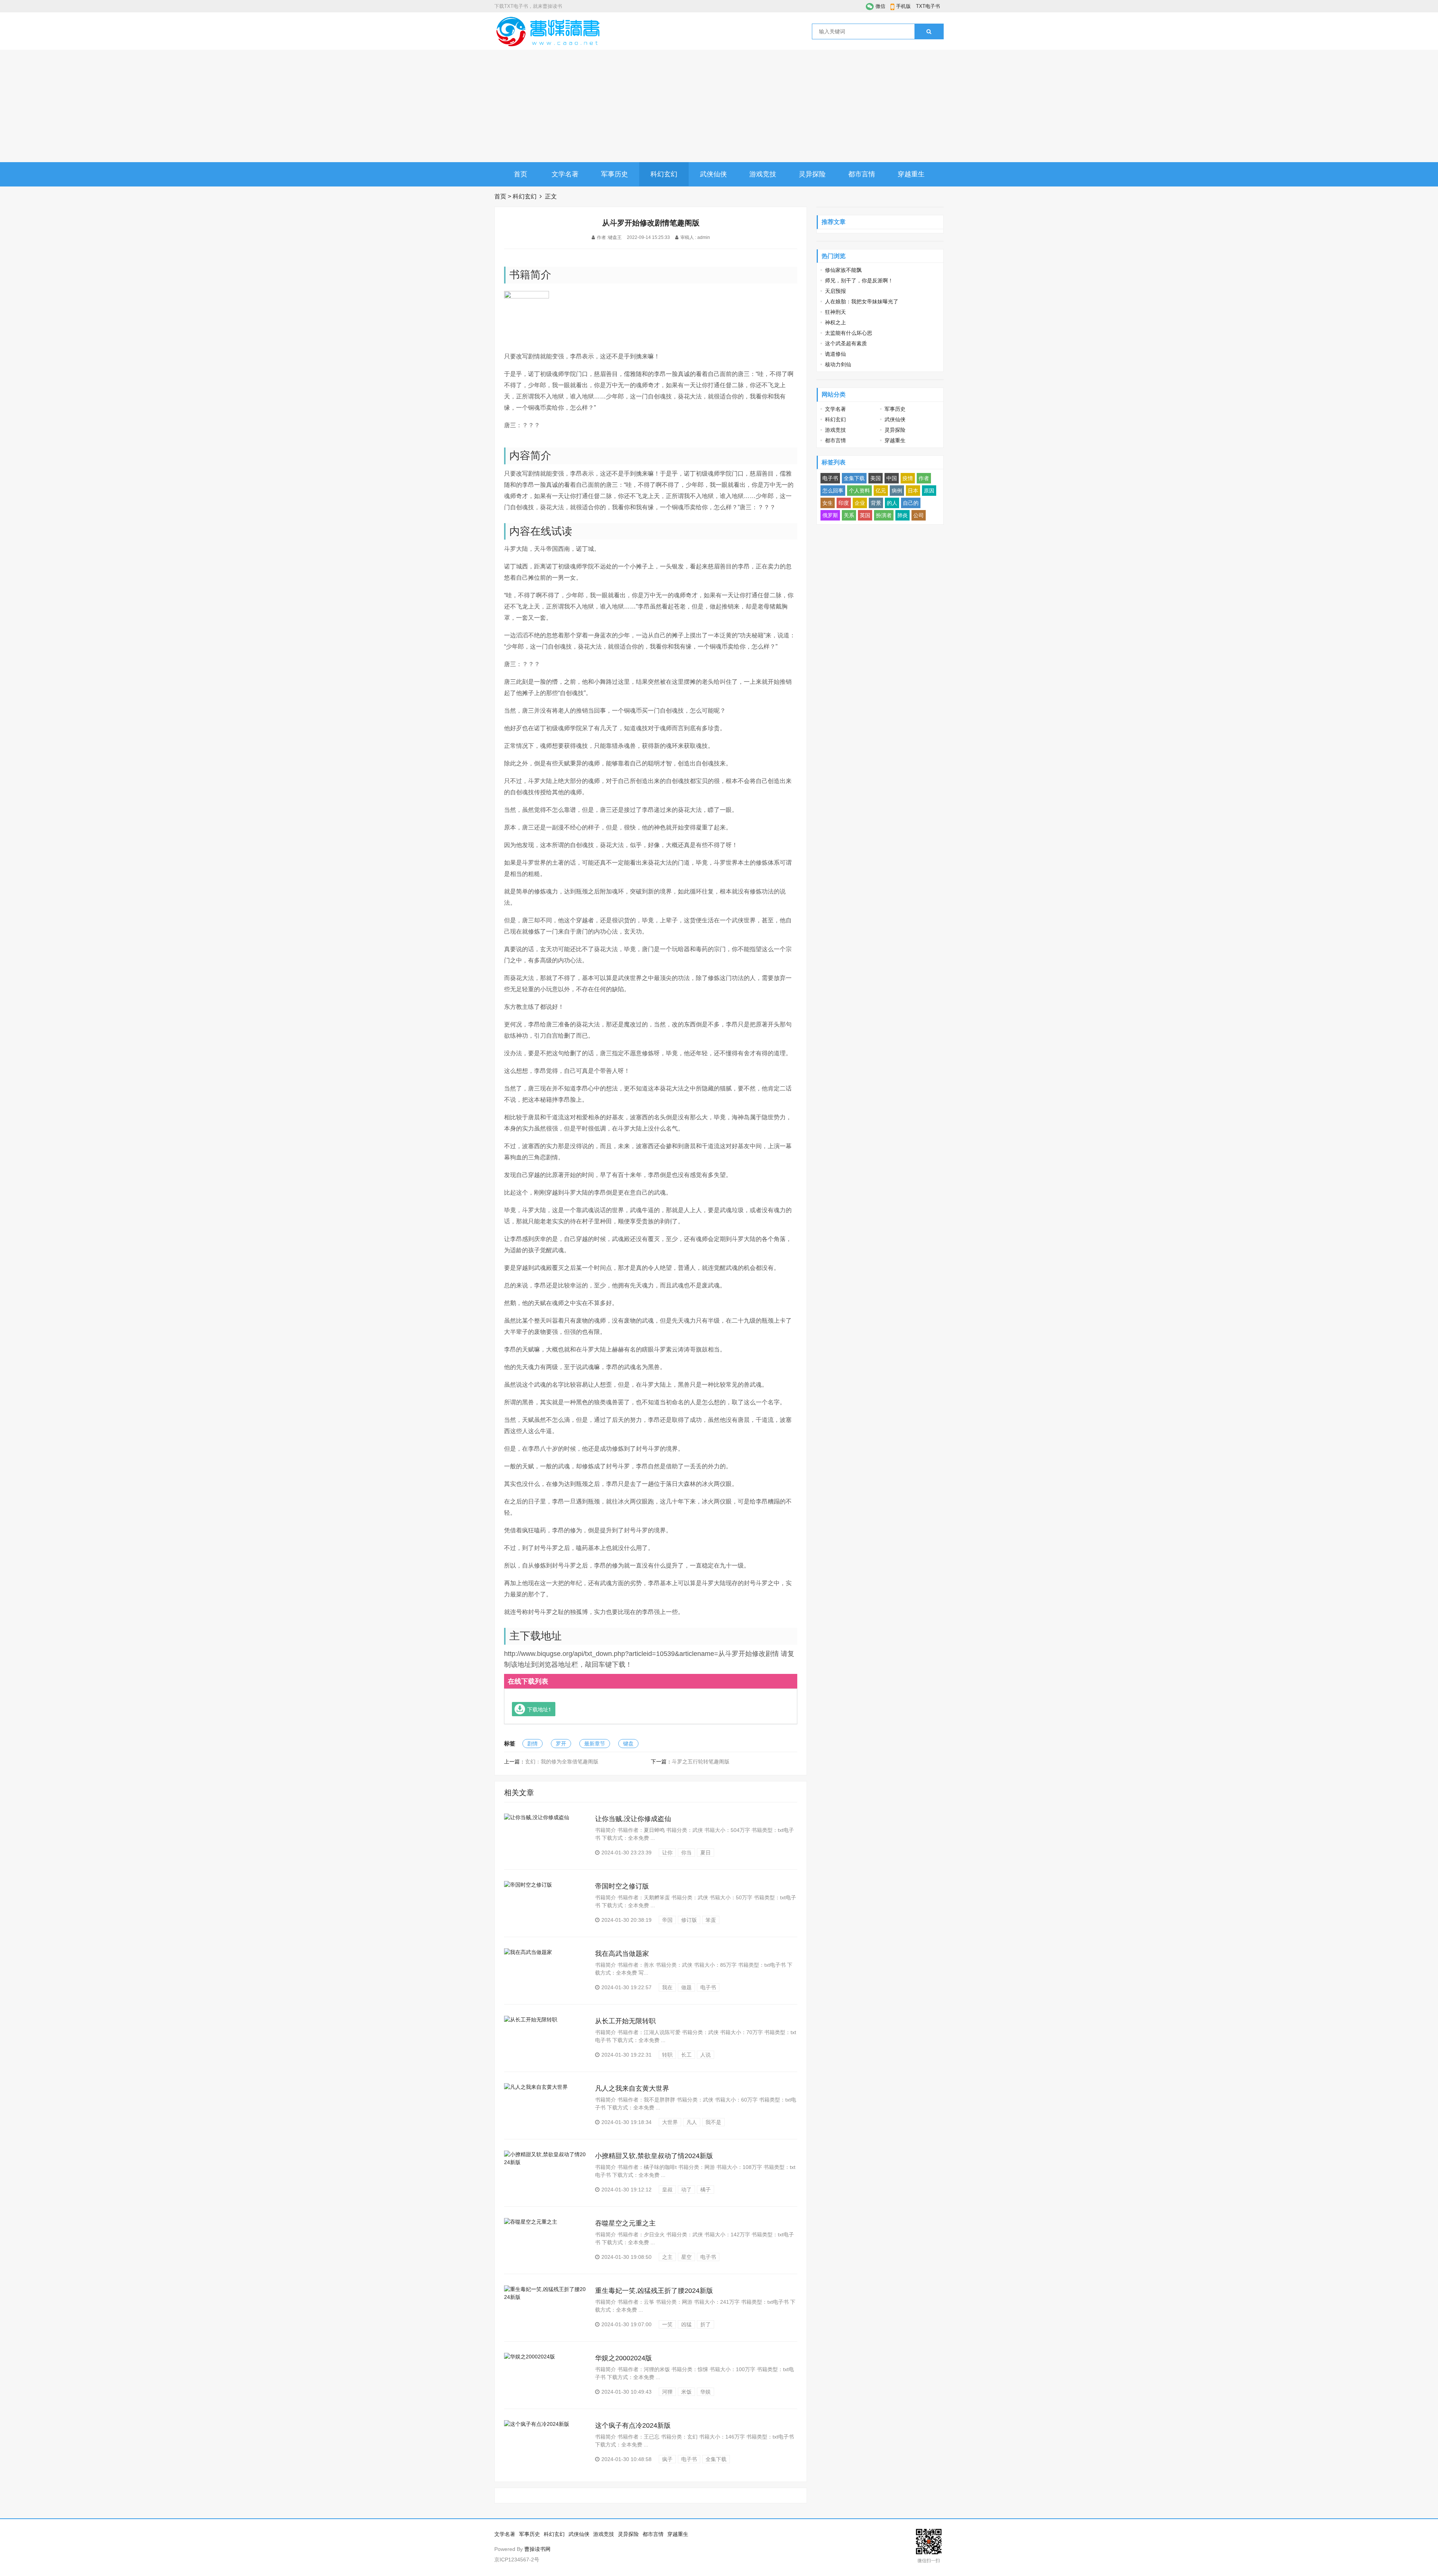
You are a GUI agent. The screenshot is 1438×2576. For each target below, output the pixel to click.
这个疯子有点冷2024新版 (633, 2425)
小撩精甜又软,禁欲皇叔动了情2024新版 (654, 2156)
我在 (667, 1987)
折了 (706, 2324)
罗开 (561, 1744)
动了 (686, 2190)
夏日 (706, 1853)
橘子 (706, 2190)
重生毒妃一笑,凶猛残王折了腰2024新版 (654, 2291)
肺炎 (902, 515)
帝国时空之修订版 (622, 1886)
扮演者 (884, 515)
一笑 (667, 2324)
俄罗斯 (830, 515)
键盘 (628, 1744)
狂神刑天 (835, 312)
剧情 (533, 1744)
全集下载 (716, 2459)
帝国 (667, 1920)
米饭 (686, 2392)
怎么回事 (833, 491)
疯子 (667, 2459)
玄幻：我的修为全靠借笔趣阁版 (562, 1762)
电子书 (708, 1987)
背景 (876, 503)
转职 (667, 2055)
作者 (924, 478)
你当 (686, 1853)
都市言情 (862, 174)
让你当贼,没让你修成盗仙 (633, 1819)
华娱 (706, 2392)
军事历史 (615, 174)
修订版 (689, 1920)
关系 (849, 515)
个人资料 (859, 491)
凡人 (692, 2122)
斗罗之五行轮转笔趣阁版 (701, 1762)
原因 (929, 491)
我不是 (713, 2122)
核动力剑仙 (838, 364)
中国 (892, 478)
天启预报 (835, 291)
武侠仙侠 (713, 174)
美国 (876, 478)
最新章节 (595, 1744)
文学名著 (565, 174)
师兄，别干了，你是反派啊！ (859, 280)
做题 (686, 1987)
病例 (897, 491)
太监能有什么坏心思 (849, 333)
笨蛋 (711, 1920)
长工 (686, 2055)
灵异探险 (812, 174)
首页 (521, 174)
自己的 (911, 503)
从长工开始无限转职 (625, 2021)
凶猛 (686, 2324)
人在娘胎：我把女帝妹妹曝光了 (862, 301)
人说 (706, 2055)
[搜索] (929, 31)
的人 (892, 503)
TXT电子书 (928, 6)
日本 (913, 491)
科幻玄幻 (664, 174)
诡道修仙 (835, 354)
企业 (860, 503)
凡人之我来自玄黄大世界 (632, 2088)
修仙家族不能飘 (843, 270)
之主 (667, 2257)
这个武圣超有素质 (846, 343)
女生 (828, 503)
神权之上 (835, 322)
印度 (844, 503)
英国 (865, 515)
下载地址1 (539, 1709)
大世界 (670, 2122)
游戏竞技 (763, 174)
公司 (919, 515)
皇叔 (667, 2190)
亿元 (881, 491)
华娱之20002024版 (624, 2358)
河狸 (667, 2392)
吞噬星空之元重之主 (625, 2223)
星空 (686, 2257)
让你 (667, 1853)
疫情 (908, 478)
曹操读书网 (537, 2549)
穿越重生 (911, 174)
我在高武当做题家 (622, 1954)
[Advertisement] (719, 106)
